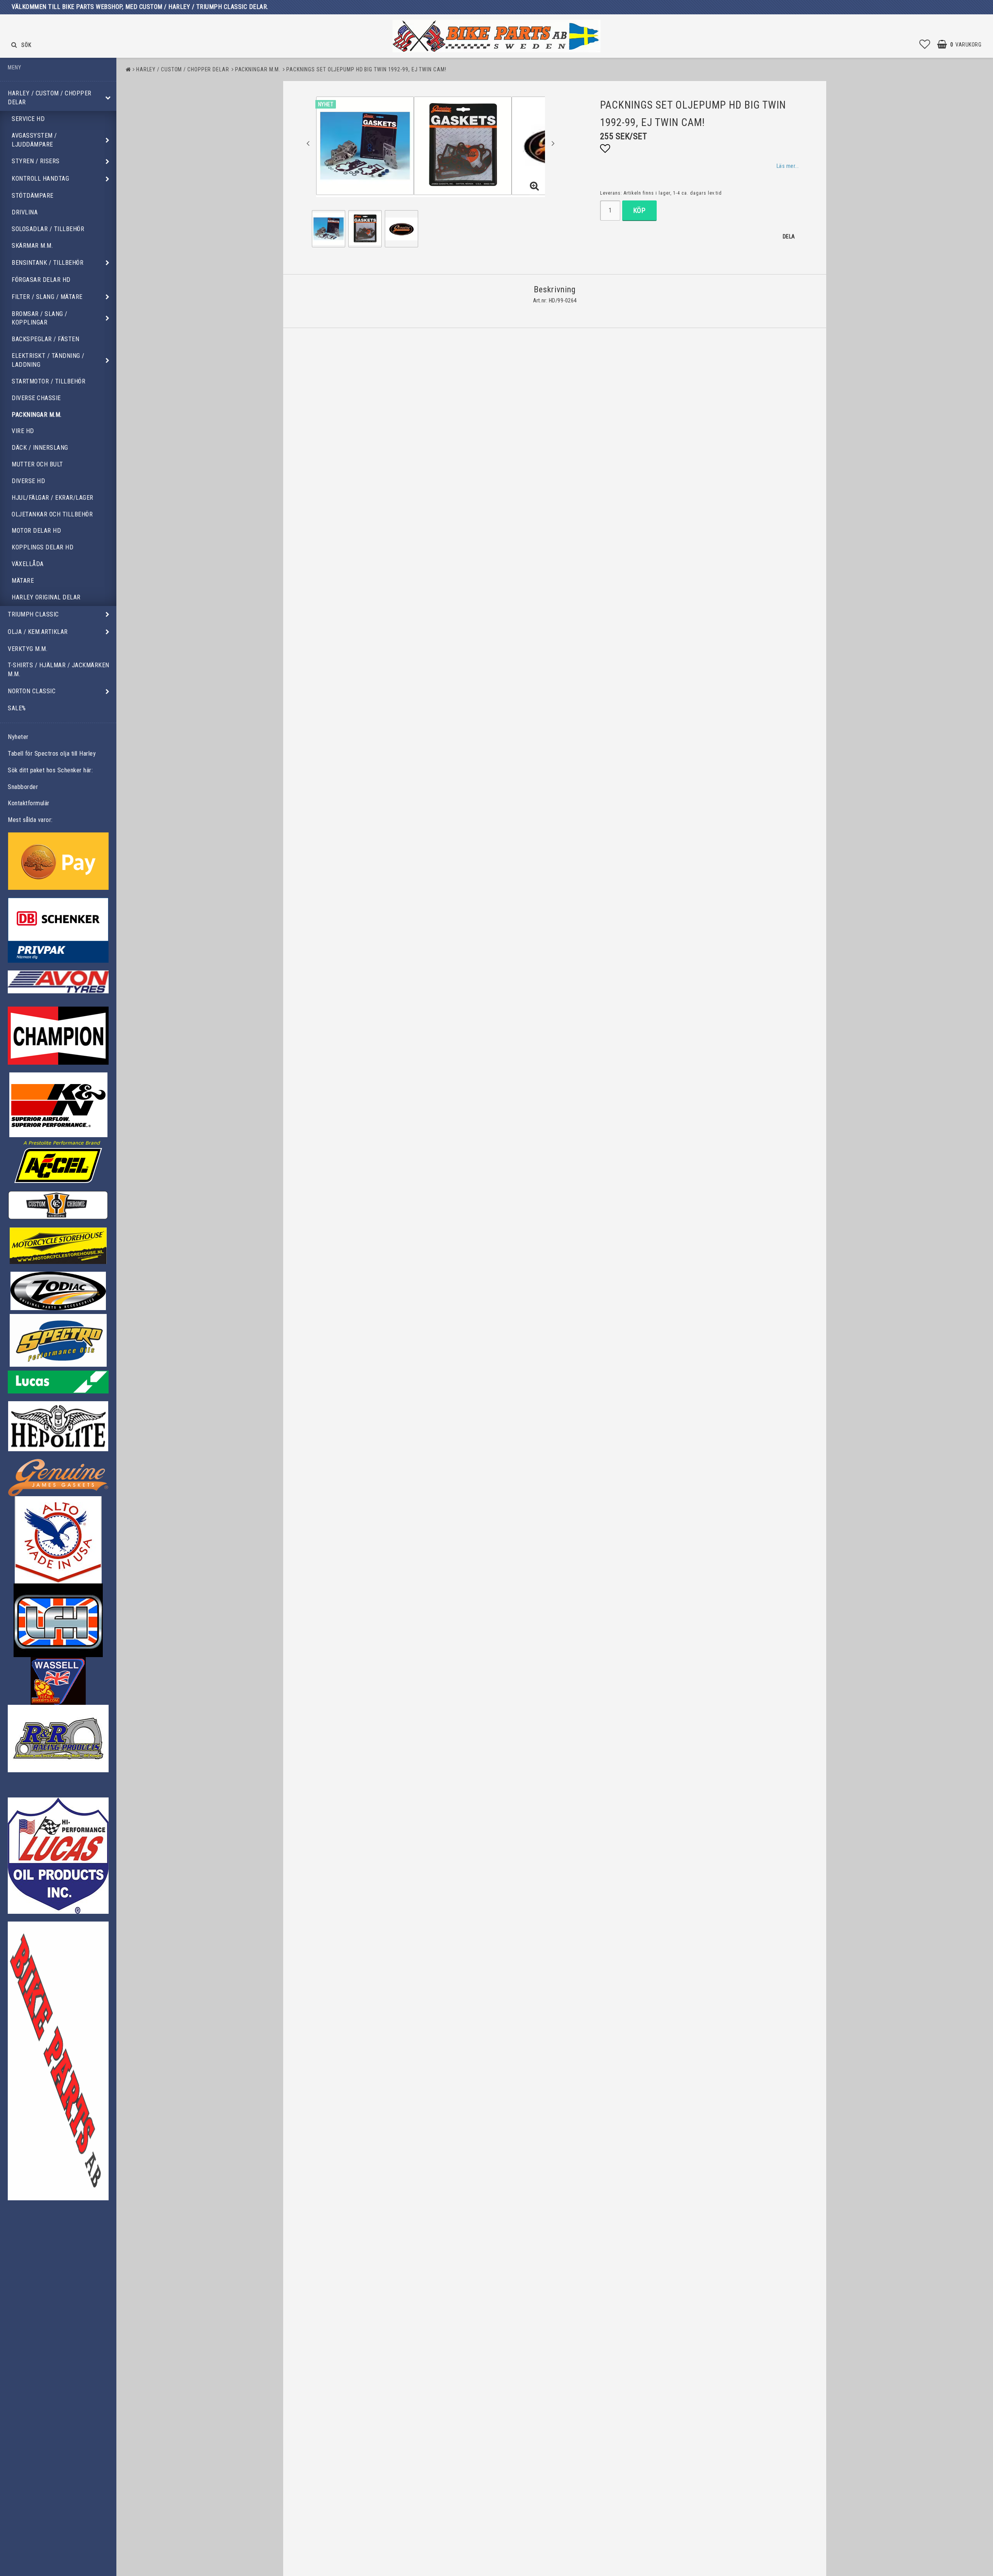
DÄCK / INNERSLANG (40, 448)
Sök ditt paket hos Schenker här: (50, 770)
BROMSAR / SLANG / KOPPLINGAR (40, 318)
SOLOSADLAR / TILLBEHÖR (48, 229)
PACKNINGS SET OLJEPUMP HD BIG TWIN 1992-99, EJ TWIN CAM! (366, 69)
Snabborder (23, 787)
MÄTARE (23, 581)
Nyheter (18, 737)
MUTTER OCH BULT (37, 464)
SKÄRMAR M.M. (32, 246)
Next (553, 143)
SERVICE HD (28, 119)
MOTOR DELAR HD (36, 531)
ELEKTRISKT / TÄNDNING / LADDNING (48, 360)
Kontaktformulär (29, 803)
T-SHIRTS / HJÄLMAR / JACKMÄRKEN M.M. (59, 670)
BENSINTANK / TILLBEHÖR (48, 263)
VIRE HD (23, 431)
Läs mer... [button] (788, 166)
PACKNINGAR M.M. (37, 415)
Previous (308, 143)
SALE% (17, 708)
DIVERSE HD (28, 481)
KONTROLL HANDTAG (40, 179)
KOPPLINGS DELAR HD (42, 547)
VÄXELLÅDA (28, 564)
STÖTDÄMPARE (33, 196)
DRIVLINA (25, 212)
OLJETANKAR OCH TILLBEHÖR (52, 514)
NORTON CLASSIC (32, 691)
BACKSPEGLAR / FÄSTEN (45, 339)
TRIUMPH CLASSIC (33, 614)
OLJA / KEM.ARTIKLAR (38, 632)
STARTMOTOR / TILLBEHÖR (48, 381)
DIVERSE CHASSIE (36, 398)
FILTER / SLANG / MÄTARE (47, 297)
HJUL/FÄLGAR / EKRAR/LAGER (53, 498)
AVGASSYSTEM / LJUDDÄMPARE (34, 140)
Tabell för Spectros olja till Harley (52, 754)
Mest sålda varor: (30, 820)
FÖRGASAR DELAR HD (41, 280)
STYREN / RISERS (36, 161)
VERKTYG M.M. (28, 649)
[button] (925, 45)
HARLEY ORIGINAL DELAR (46, 597)
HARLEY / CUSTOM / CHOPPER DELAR (50, 98)
